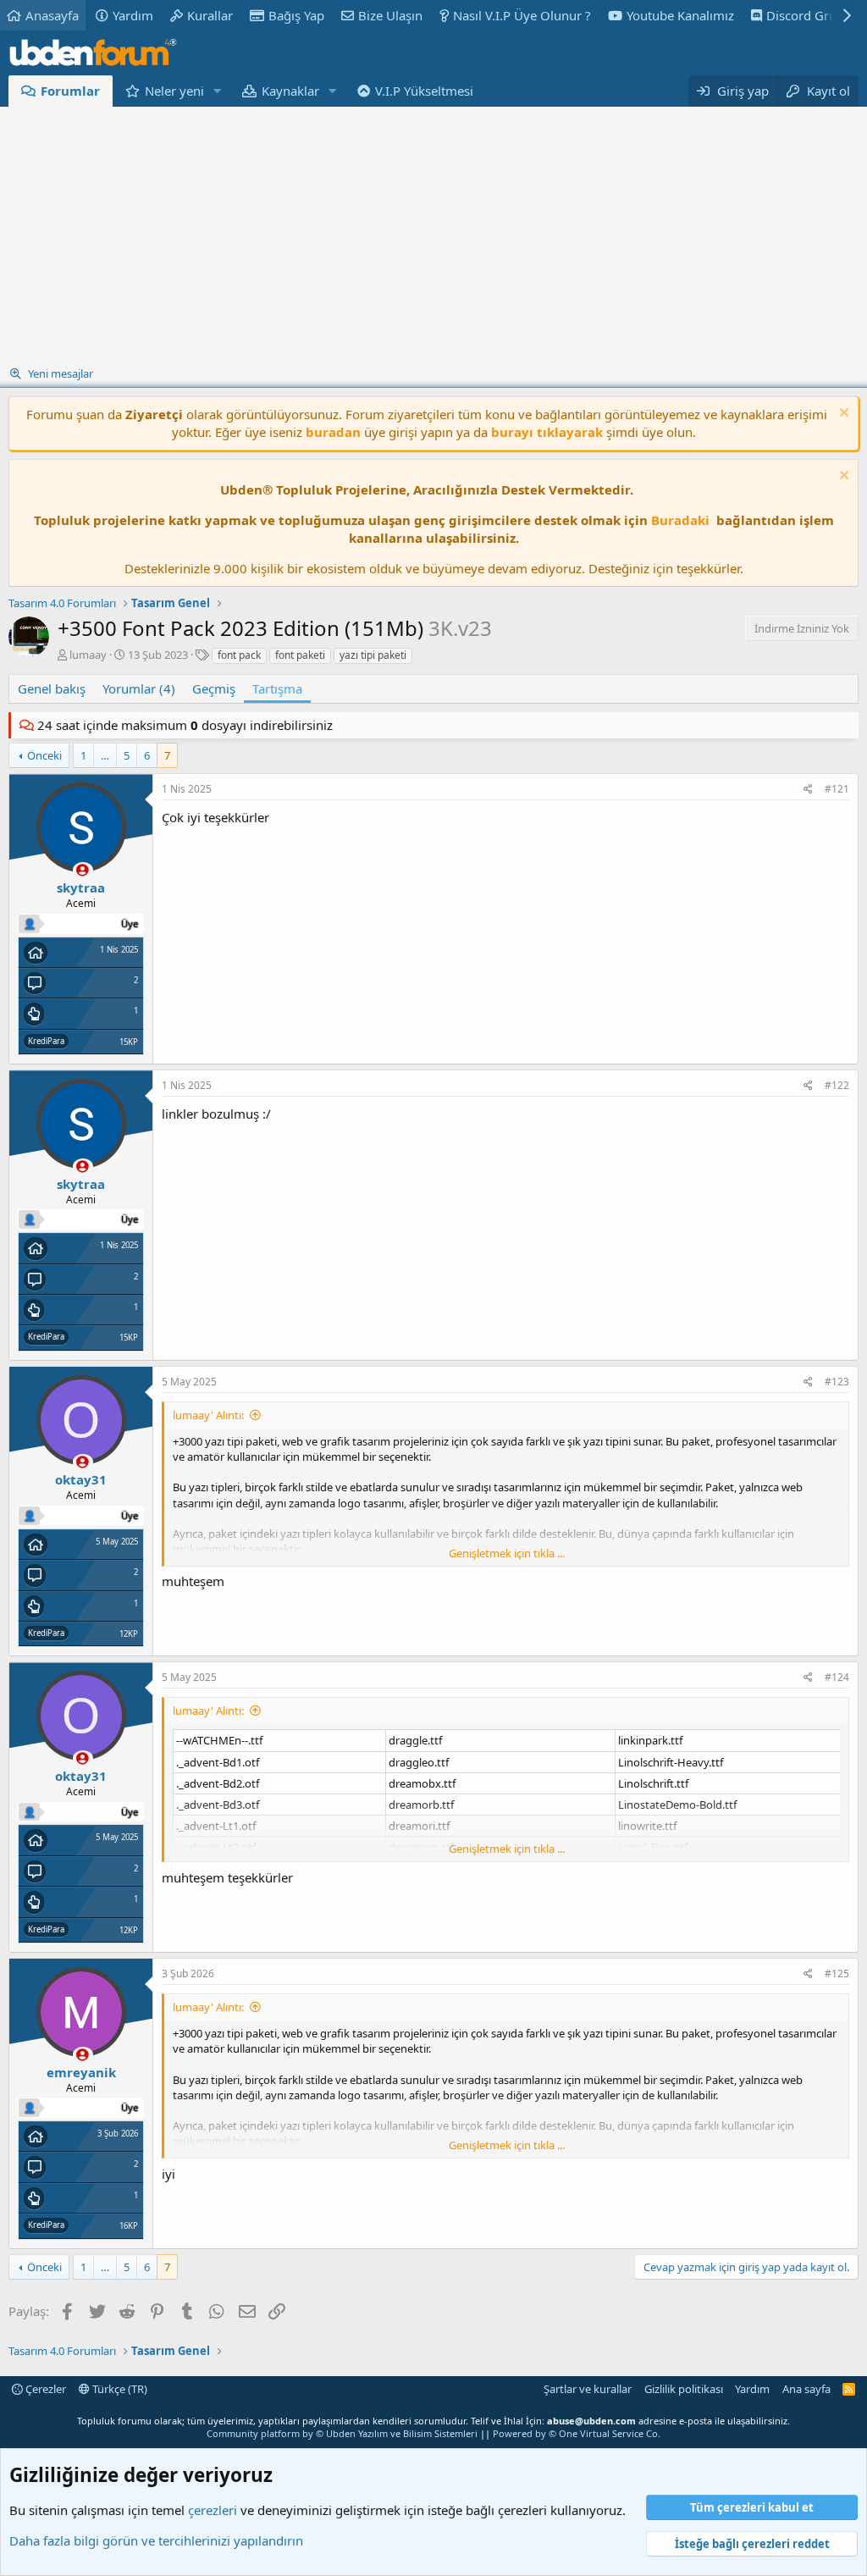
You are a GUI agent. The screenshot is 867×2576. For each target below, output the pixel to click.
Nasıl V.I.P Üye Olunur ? (522, 15)
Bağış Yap (296, 15)
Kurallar (210, 15)
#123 (837, 1382)
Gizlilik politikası (684, 2389)
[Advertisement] (433, 234)
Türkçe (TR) (119, 2389)
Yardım (133, 15)
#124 (837, 1677)
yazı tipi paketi (373, 655)
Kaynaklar (290, 91)
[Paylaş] (808, 790)
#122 (837, 1085)
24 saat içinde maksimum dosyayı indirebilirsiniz (185, 725)
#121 (837, 789)
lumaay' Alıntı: (208, 1415)
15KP (129, 1042)
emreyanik (81, 2072)
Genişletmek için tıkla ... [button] (507, 1553)
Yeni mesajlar (61, 373)
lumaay (88, 655)
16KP (129, 2226)
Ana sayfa (806, 2389)
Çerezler (44, 2389)
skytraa (81, 887)
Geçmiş (214, 688)
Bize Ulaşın (390, 15)
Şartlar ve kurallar (588, 2389)
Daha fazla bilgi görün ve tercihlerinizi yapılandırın (156, 2540)
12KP (129, 1634)
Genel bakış (52, 688)
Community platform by (342, 2433)
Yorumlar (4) (139, 688)
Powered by (577, 2433)
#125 (837, 1973)
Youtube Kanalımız (680, 15)
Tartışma (277, 688)
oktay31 (81, 1479)
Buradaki (680, 520)
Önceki (44, 755)
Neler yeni (174, 91)
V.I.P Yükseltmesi (424, 91)
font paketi (300, 655)
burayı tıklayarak (547, 432)
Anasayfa (52, 15)
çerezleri (213, 2510)
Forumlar (70, 91)
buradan (333, 432)
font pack (239, 655)
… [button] (105, 755)
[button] (218, 91)
